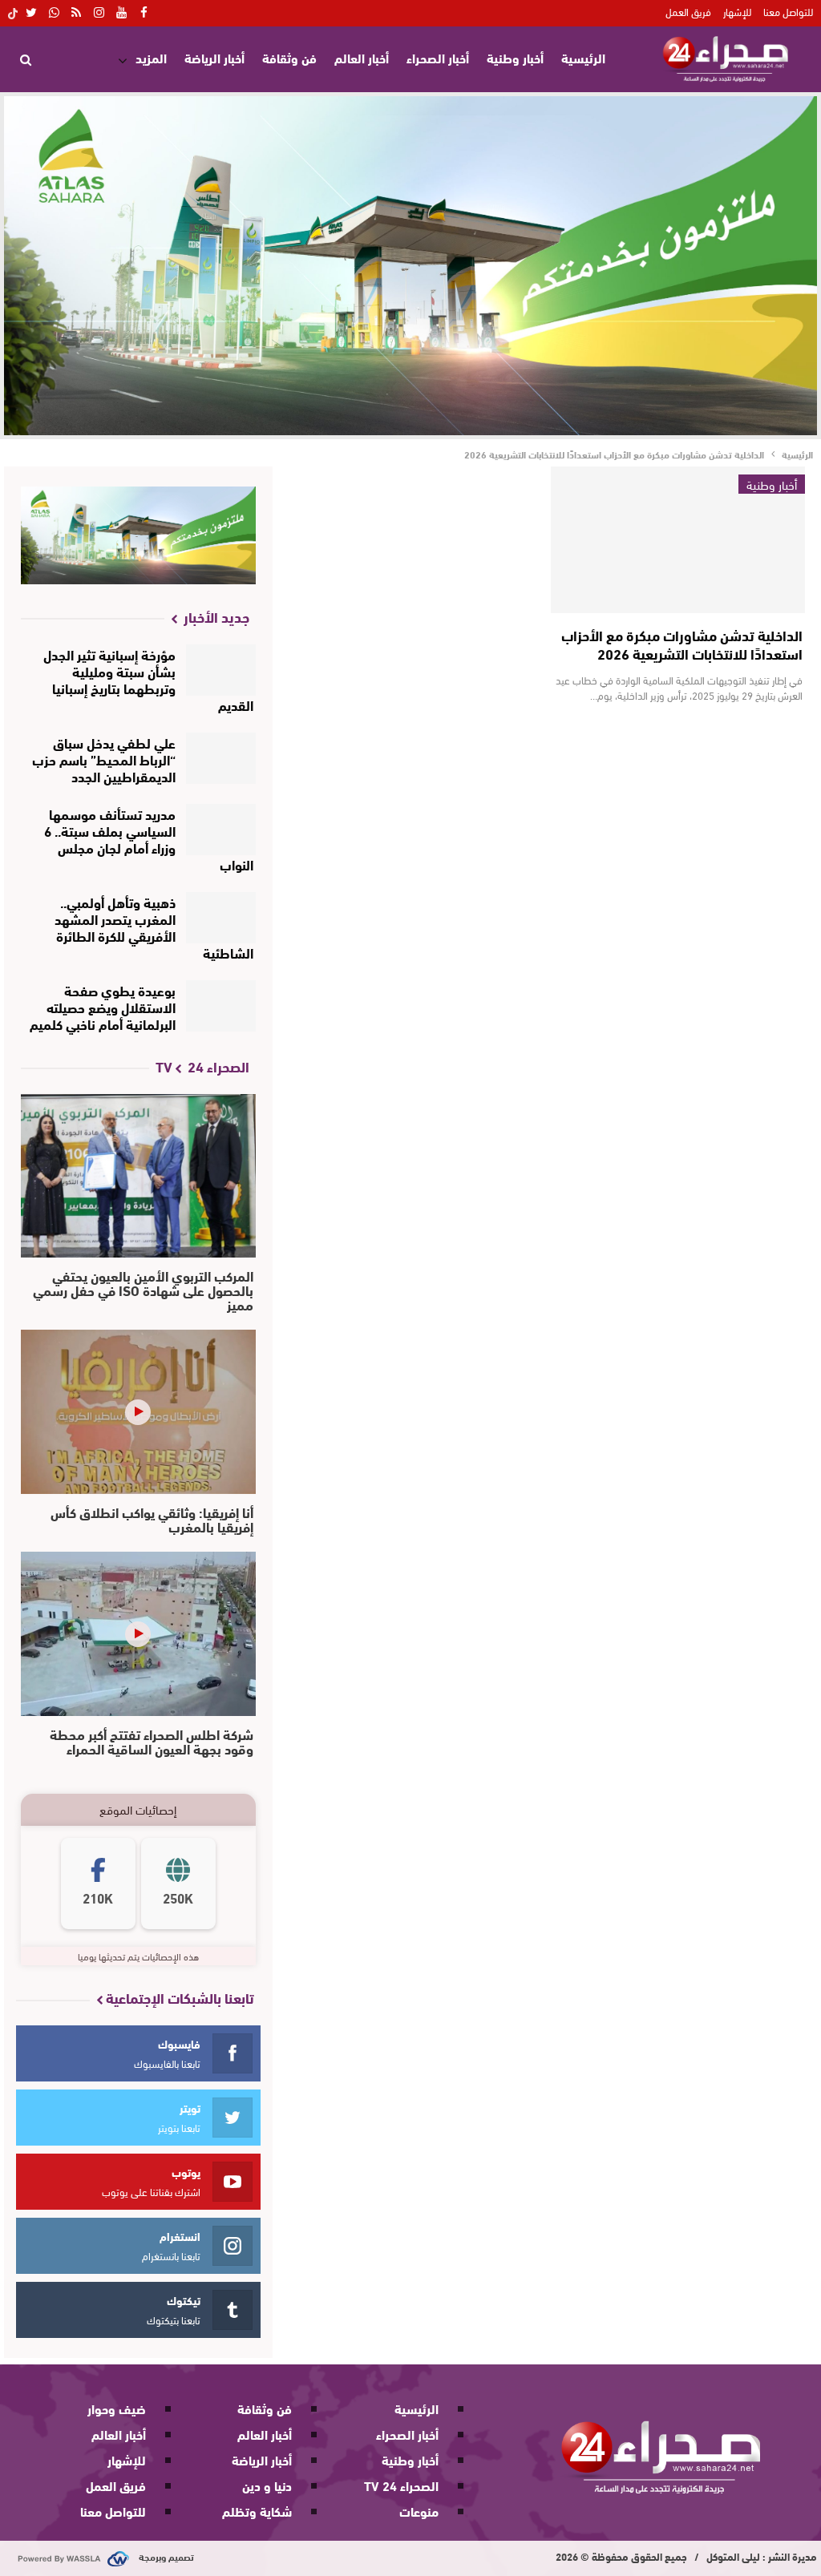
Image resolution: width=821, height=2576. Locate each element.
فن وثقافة (289, 57)
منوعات (419, 2511)
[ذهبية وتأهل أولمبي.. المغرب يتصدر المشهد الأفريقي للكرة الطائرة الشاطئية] (221, 918)
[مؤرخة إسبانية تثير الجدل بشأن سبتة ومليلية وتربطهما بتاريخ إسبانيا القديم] (221, 670)
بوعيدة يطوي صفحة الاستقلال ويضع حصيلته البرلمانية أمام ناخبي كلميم (103, 1006)
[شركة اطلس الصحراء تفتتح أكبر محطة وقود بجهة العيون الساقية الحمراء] (138, 1634)
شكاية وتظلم (257, 2511)
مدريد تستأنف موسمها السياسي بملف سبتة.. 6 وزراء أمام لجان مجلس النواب (149, 838)
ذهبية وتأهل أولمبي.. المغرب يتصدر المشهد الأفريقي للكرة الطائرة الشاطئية (154, 927)
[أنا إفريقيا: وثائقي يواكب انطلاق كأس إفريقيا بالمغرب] (138, 1412)
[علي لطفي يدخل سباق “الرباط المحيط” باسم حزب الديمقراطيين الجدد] (221, 758)
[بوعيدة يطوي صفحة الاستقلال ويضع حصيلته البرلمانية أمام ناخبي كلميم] (221, 1006)
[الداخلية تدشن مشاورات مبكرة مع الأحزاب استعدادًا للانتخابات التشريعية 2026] (678, 540)
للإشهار (737, 11)
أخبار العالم (362, 57)
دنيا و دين (267, 2485)
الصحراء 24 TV (401, 2485)
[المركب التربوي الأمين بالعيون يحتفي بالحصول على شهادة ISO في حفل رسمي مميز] (138, 1176)
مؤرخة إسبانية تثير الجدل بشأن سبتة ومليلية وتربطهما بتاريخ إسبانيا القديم (148, 679)
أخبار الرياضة (214, 57)
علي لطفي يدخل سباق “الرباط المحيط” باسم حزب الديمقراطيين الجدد (104, 759)
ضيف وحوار (117, 2408)
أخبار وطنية (515, 57)
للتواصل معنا (788, 11)
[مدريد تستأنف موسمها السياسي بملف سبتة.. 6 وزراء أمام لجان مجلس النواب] (221, 830)
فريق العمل (688, 11)
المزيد (151, 57)
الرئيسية (583, 57)
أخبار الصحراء (438, 57)
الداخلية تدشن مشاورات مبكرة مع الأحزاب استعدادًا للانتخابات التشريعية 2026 (682, 644)
